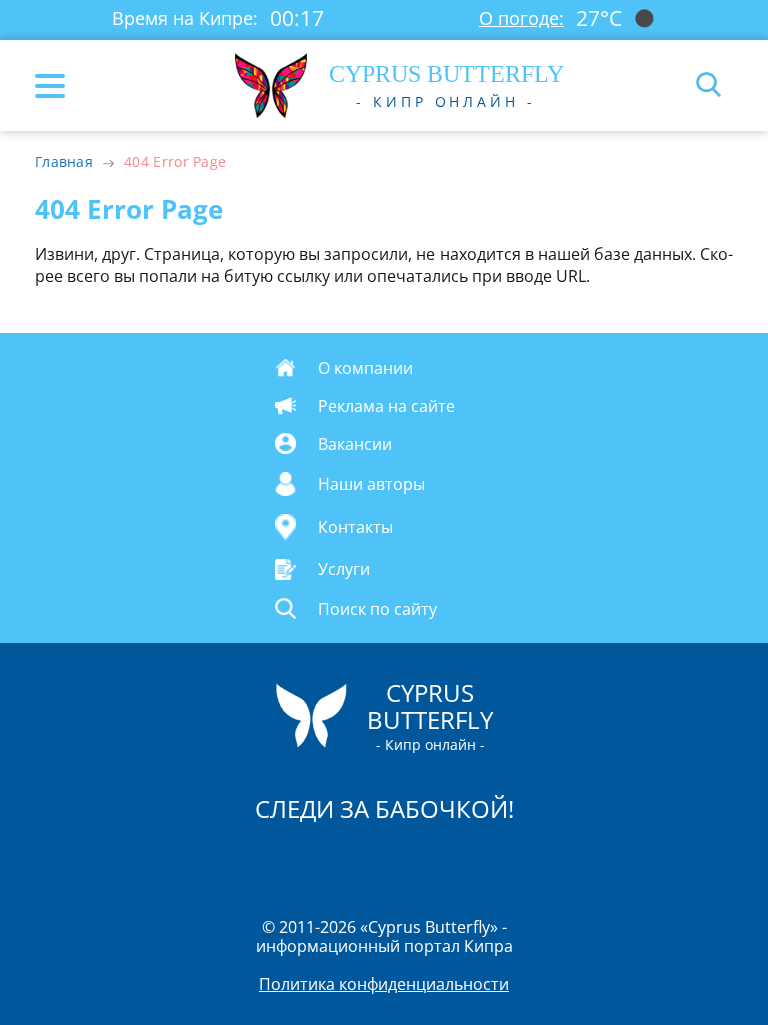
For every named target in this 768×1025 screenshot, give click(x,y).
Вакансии (355, 444)
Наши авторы (371, 484)
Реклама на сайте (386, 406)
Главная (64, 161)
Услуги (344, 569)
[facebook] (271, 861)
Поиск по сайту (377, 608)
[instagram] (317, 861)
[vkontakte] (455, 861)
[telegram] (409, 861)
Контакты (355, 527)
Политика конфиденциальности (384, 984)
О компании (365, 368)
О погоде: (521, 18)
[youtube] (499, 861)
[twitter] (363, 861)
